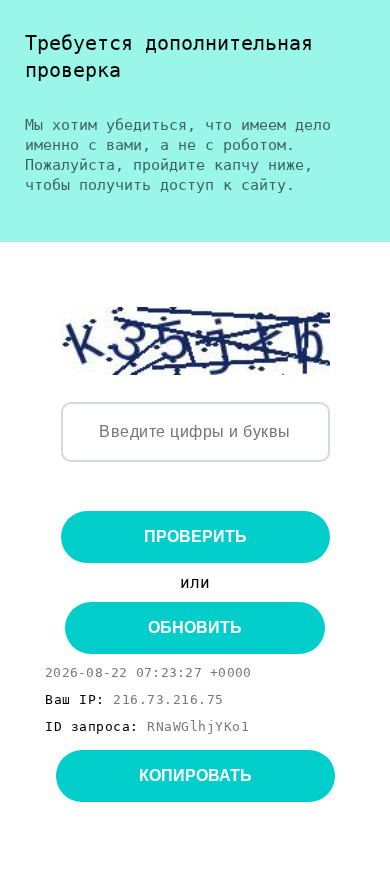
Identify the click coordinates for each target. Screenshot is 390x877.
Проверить (195, 536)
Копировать (195, 775)
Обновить (195, 627)
